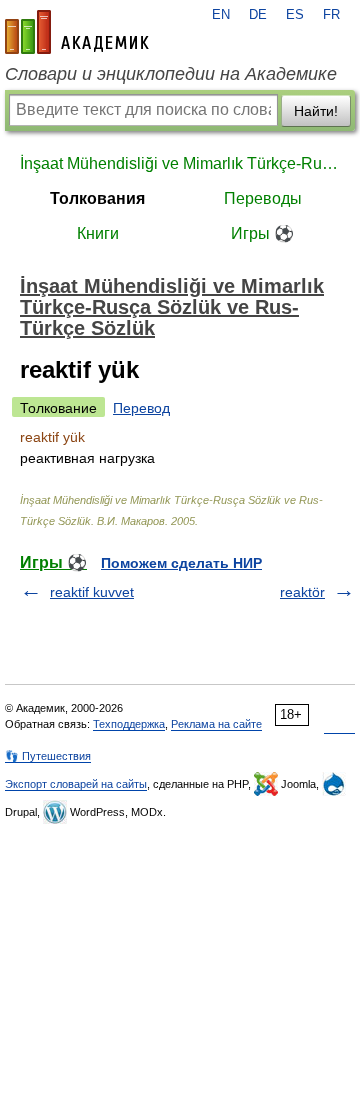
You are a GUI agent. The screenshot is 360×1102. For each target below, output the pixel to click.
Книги (98, 233)
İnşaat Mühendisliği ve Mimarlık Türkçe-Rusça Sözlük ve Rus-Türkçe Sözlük (180, 163)
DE (258, 15)
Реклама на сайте (216, 724)
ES (295, 15)
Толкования (97, 198)
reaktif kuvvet (92, 592)
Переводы (263, 198)
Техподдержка (129, 724)
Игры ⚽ (262, 233)
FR (331, 15)
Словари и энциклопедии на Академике (171, 74)
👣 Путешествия (48, 756)
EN (221, 15)
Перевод (141, 408)
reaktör (302, 592)
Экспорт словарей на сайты (76, 784)
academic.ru (77, 32)
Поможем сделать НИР (181, 563)
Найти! (316, 111)
